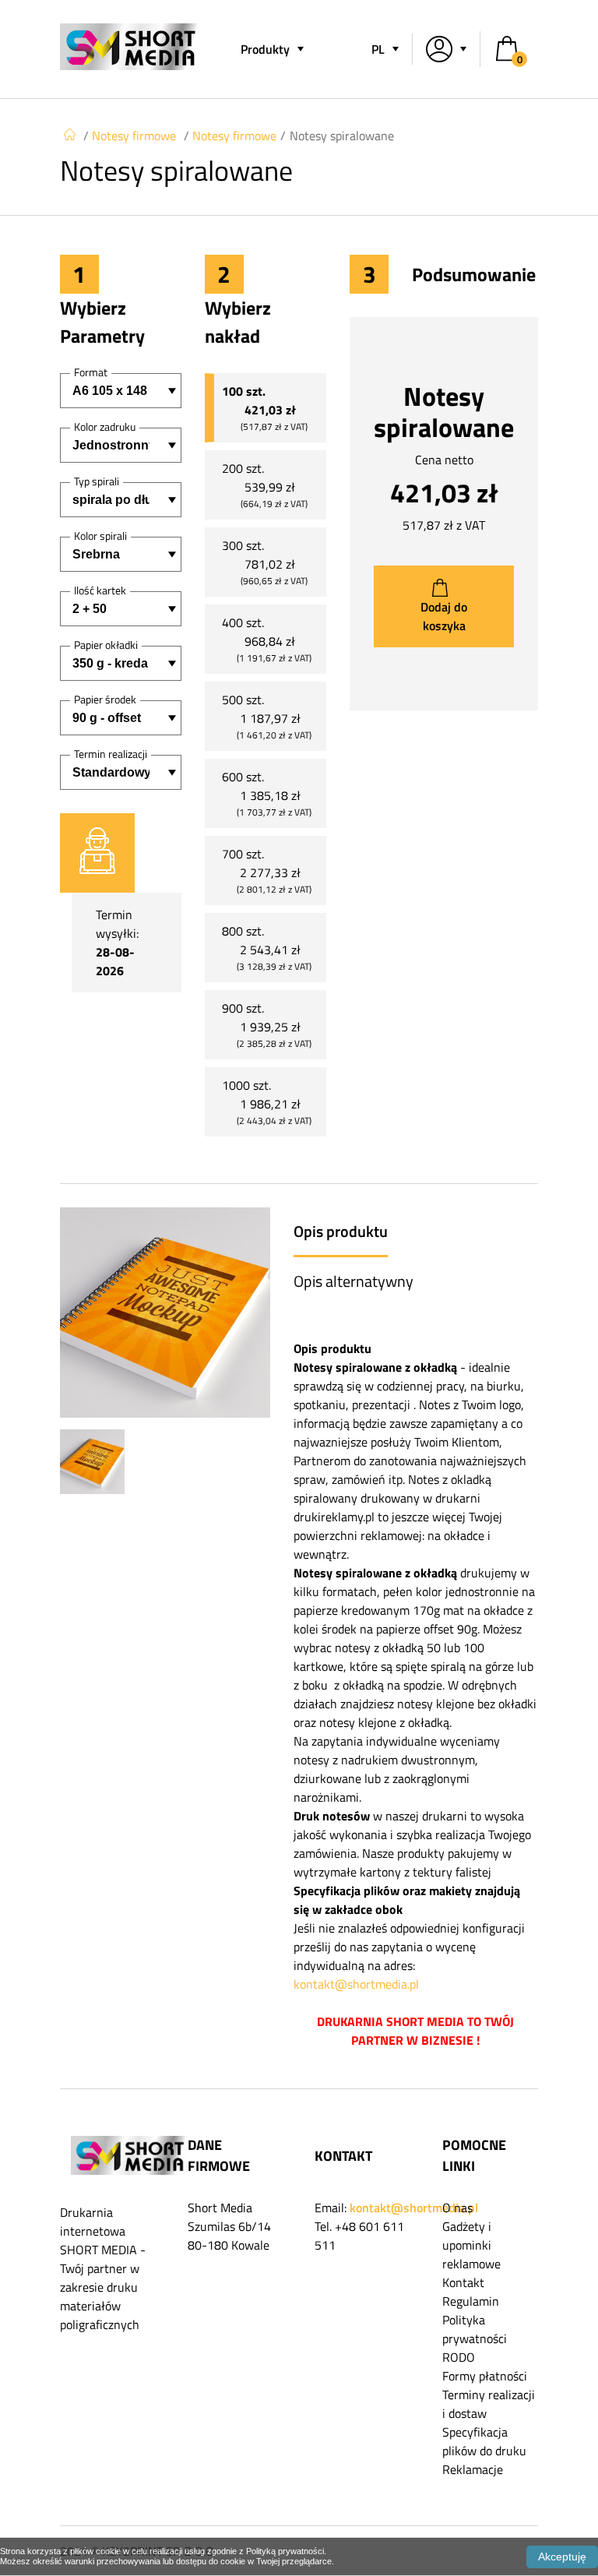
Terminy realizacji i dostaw (489, 2404)
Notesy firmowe (134, 136)
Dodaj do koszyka (444, 616)
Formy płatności (485, 2376)
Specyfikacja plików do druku (484, 2441)
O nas (457, 2208)
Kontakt (463, 2282)
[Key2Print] (131, 65)
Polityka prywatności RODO (475, 2338)
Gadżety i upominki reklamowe (471, 2245)
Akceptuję (562, 2557)
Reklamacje (473, 2469)
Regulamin (471, 2301)
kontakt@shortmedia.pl (356, 1984)
